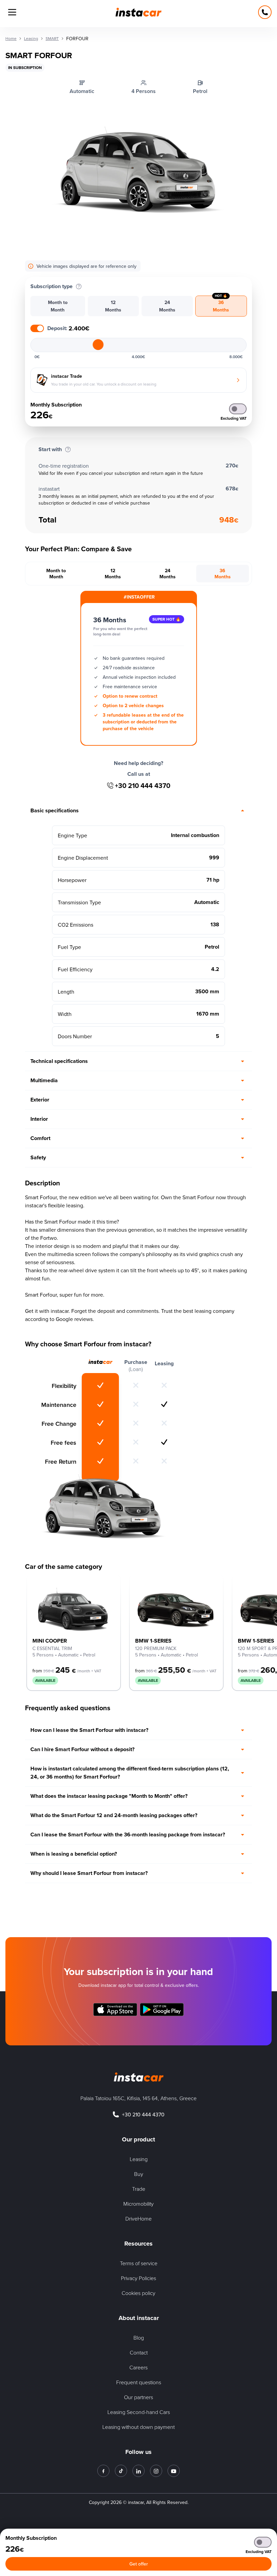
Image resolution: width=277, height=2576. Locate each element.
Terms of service (139, 2263)
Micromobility (138, 2204)
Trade (139, 2189)
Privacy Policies (138, 2278)
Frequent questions (139, 2382)
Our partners (138, 2397)
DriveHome (138, 2219)
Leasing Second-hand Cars (139, 2412)
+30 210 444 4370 (143, 786)
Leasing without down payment (138, 2427)
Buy (139, 2174)
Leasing (139, 2159)
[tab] (58, 306)
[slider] (98, 345)
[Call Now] (265, 12)
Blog (139, 2338)
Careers (138, 2367)
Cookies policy (138, 2293)
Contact (139, 2352)
